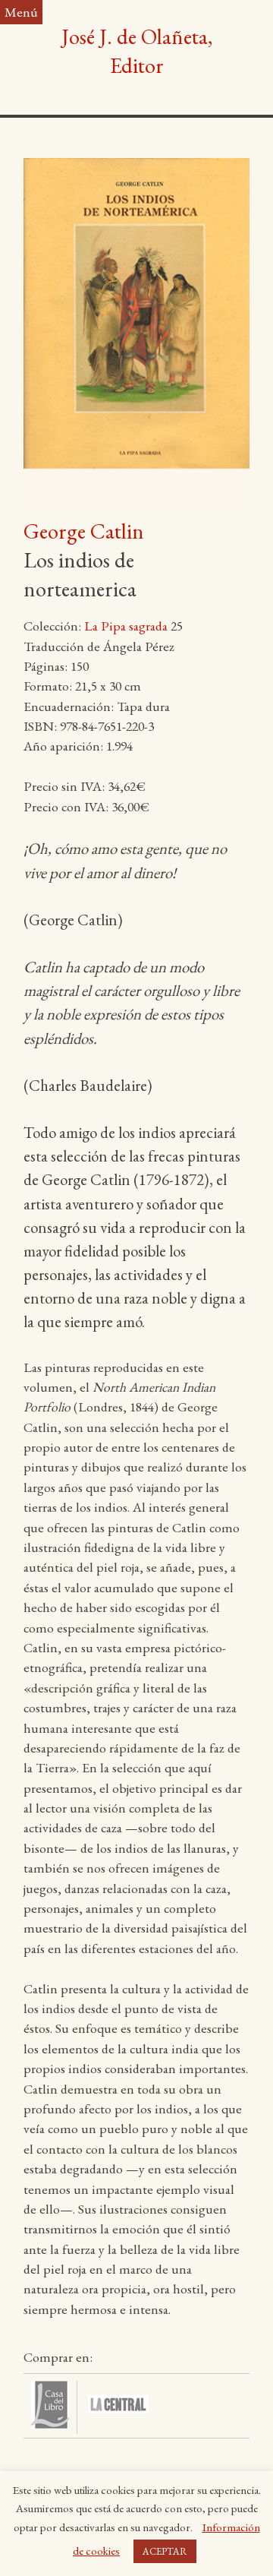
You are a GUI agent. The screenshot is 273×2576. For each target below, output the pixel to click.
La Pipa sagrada (126, 626)
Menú (21, 12)
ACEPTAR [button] (165, 2551)
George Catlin (84, 531)
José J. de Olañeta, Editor (137, 51)
